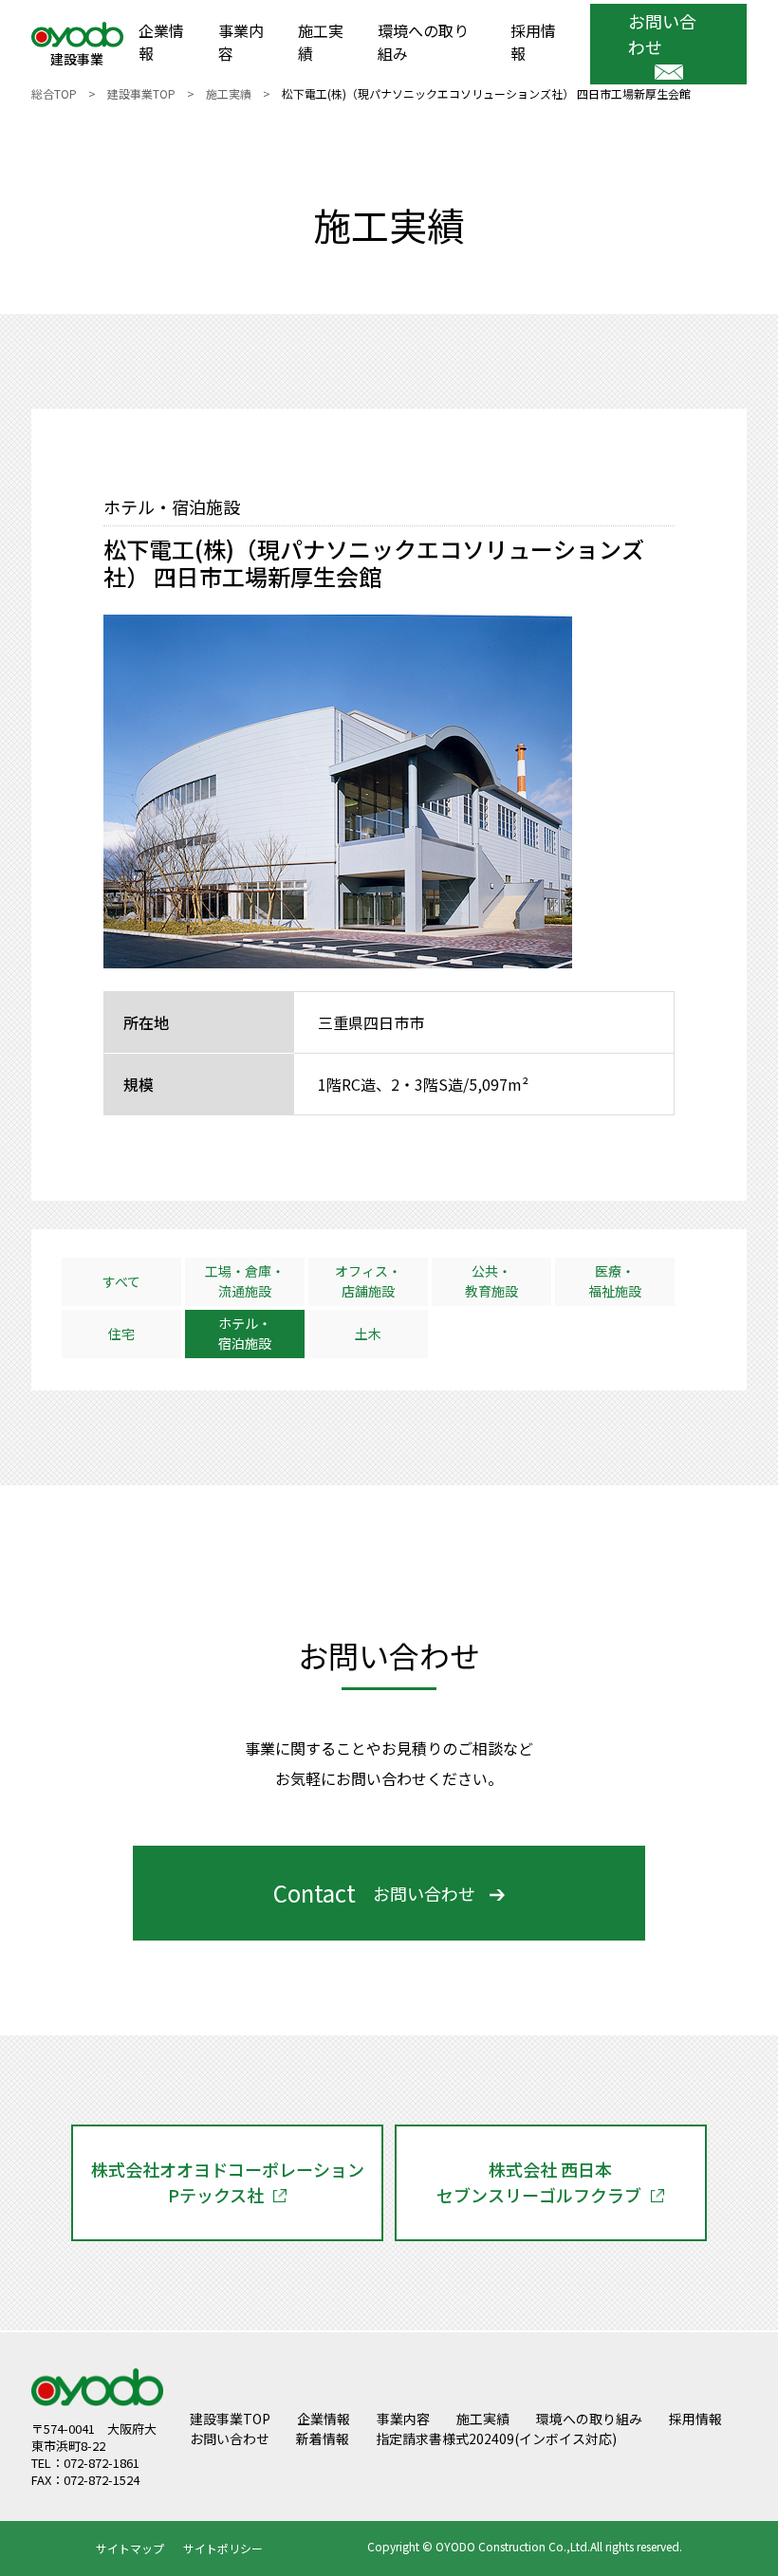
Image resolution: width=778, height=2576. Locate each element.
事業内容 (241, 42)
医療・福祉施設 (615, 1281)
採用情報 (533, 42)
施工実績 (321, 42)
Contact (374, 1893)
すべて (121, 1281)
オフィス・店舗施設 (368, 1281)
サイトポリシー (223, 2548)
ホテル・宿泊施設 (245, 1333)
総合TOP (54, 93)
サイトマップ (130, 2548)
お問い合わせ (662, 34)
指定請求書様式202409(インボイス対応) (496, 2438)
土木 (368, 1334)
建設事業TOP (141, 93)
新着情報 (323, 2438)
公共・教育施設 (491, 1281)
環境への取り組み (423, 42)
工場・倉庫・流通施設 (245, 1281)
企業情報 (161, 42)
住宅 (121, 1334)
